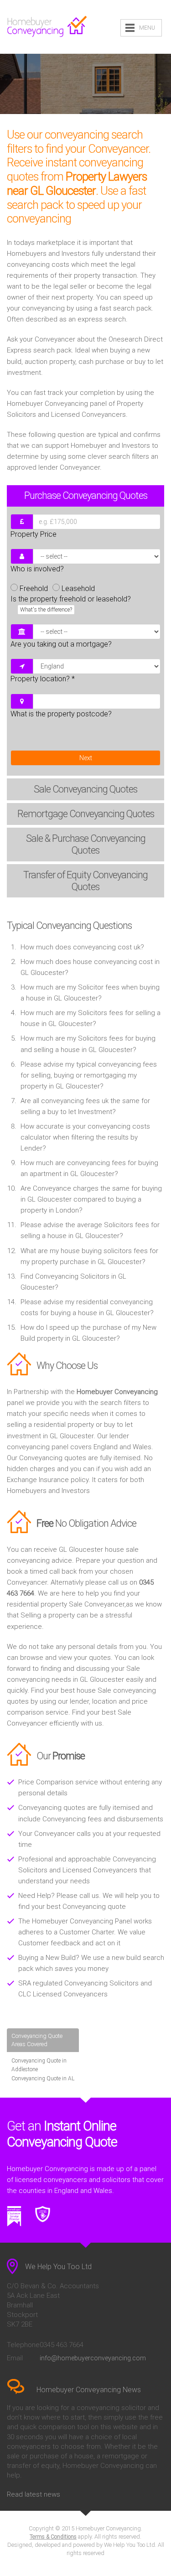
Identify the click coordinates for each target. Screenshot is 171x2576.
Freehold (34, 588)
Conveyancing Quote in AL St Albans (43, 2083)
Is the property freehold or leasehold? (71, 604)
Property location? (43, 679)
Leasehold (78, 588)
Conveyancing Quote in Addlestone (39, 2065)
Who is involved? (37, 569)
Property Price (34, 534)
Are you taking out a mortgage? (61, 644)
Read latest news (34, 2494)
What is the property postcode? (61, 714)
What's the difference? (46, 610)
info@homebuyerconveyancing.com (93, 2358)
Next (86, 758)
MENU (147, 28)
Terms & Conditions (53, 2537)
